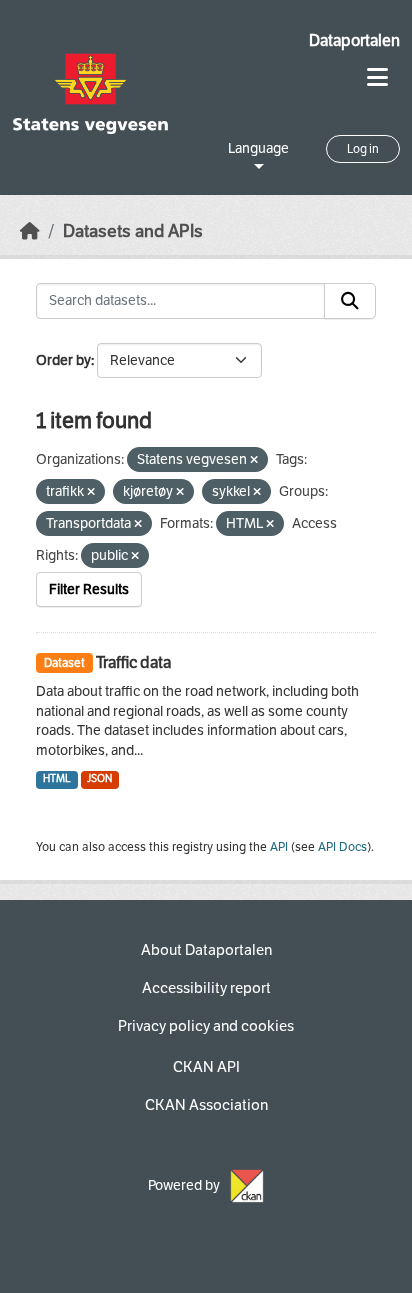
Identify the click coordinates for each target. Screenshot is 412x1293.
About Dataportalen (206, 950)
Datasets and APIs (133, 231)
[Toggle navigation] (377, 77)
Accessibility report (206, 988)
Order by (63, 360)
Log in (363, 149)
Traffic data (133, 662)
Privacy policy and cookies (206, 1026)
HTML (57, 778)
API (279, 847)
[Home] (30, 231)
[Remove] (254, 460)
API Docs (342, 847)
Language (258, 148)
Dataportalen (354, 40)
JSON (99, 778)
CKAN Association (206, 1105)
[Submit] (350, 301)
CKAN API (206, 1067)
